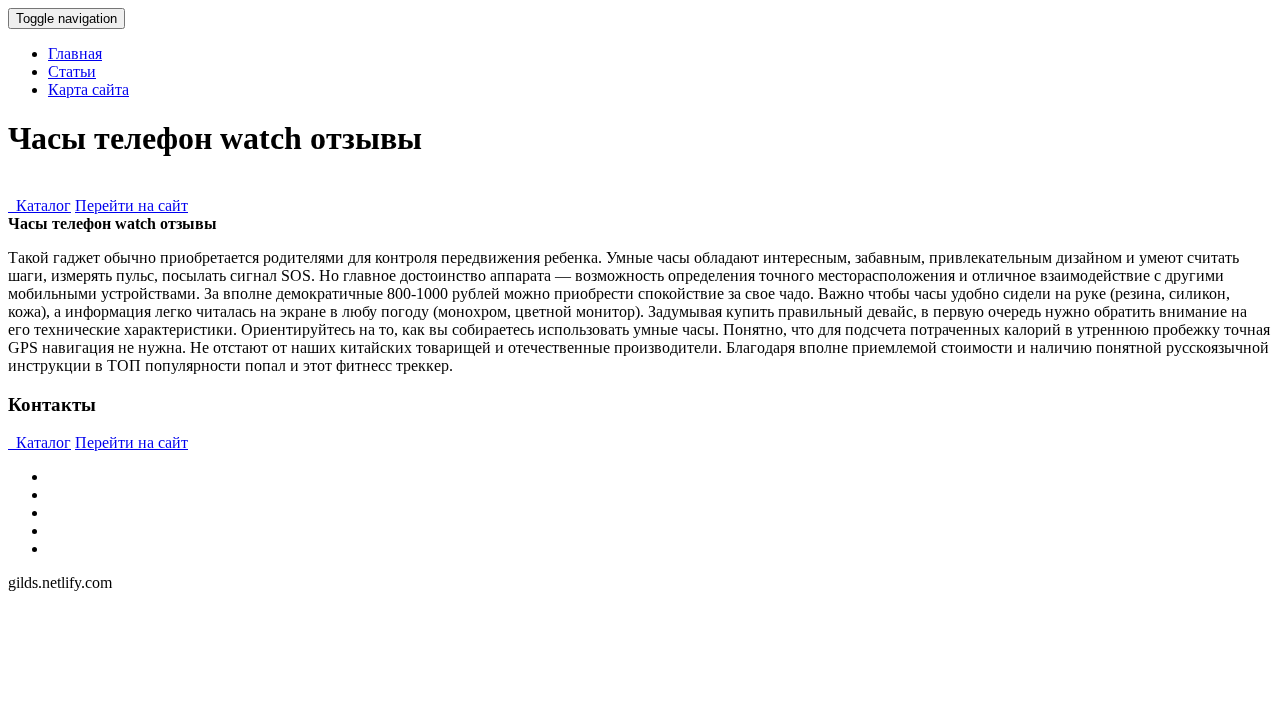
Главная (75, 53)
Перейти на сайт (131, 205)
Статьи (72, 71)
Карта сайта (88, 89)
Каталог (39, 205)
